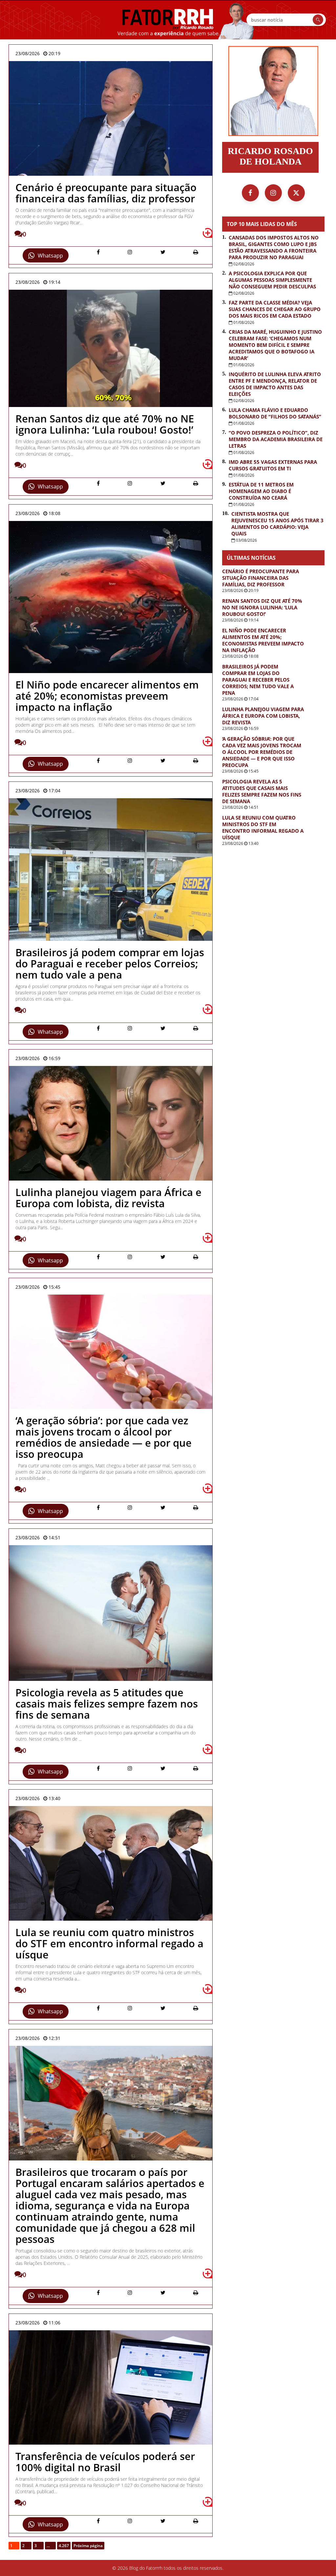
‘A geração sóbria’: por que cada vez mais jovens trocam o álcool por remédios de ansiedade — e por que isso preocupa (262, 752)
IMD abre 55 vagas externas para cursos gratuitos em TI (273, 465)
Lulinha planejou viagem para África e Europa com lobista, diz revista (263, 716)
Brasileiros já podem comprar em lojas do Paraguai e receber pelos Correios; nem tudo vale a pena (258, 680)
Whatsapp (50, 256)
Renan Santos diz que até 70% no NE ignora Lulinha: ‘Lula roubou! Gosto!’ (262, 607)
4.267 (64, 2546)
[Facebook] (250, 193)
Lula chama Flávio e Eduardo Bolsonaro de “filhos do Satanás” (275, 413)
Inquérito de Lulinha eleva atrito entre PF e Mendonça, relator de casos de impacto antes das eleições (275, 384)
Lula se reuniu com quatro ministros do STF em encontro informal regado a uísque (263, 827)
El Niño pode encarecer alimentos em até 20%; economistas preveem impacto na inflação (263, 640)
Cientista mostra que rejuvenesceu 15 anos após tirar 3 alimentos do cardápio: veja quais (277, 524)
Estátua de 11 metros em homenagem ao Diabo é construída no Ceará (261, 491)
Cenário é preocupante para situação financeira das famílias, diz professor (261, 578)
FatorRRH (168, 20)
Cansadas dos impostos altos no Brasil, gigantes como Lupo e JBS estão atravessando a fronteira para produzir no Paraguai (274, 247)
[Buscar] (318, 20)
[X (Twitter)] (296, 193)
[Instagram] (273, 193)
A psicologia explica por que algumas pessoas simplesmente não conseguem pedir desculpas (272, 280)
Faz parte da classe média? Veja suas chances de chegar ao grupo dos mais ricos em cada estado (275, 309)
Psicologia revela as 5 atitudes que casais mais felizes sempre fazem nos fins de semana (262, 791)
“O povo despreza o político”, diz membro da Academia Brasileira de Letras (276, 439)
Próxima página (88, 2546)
